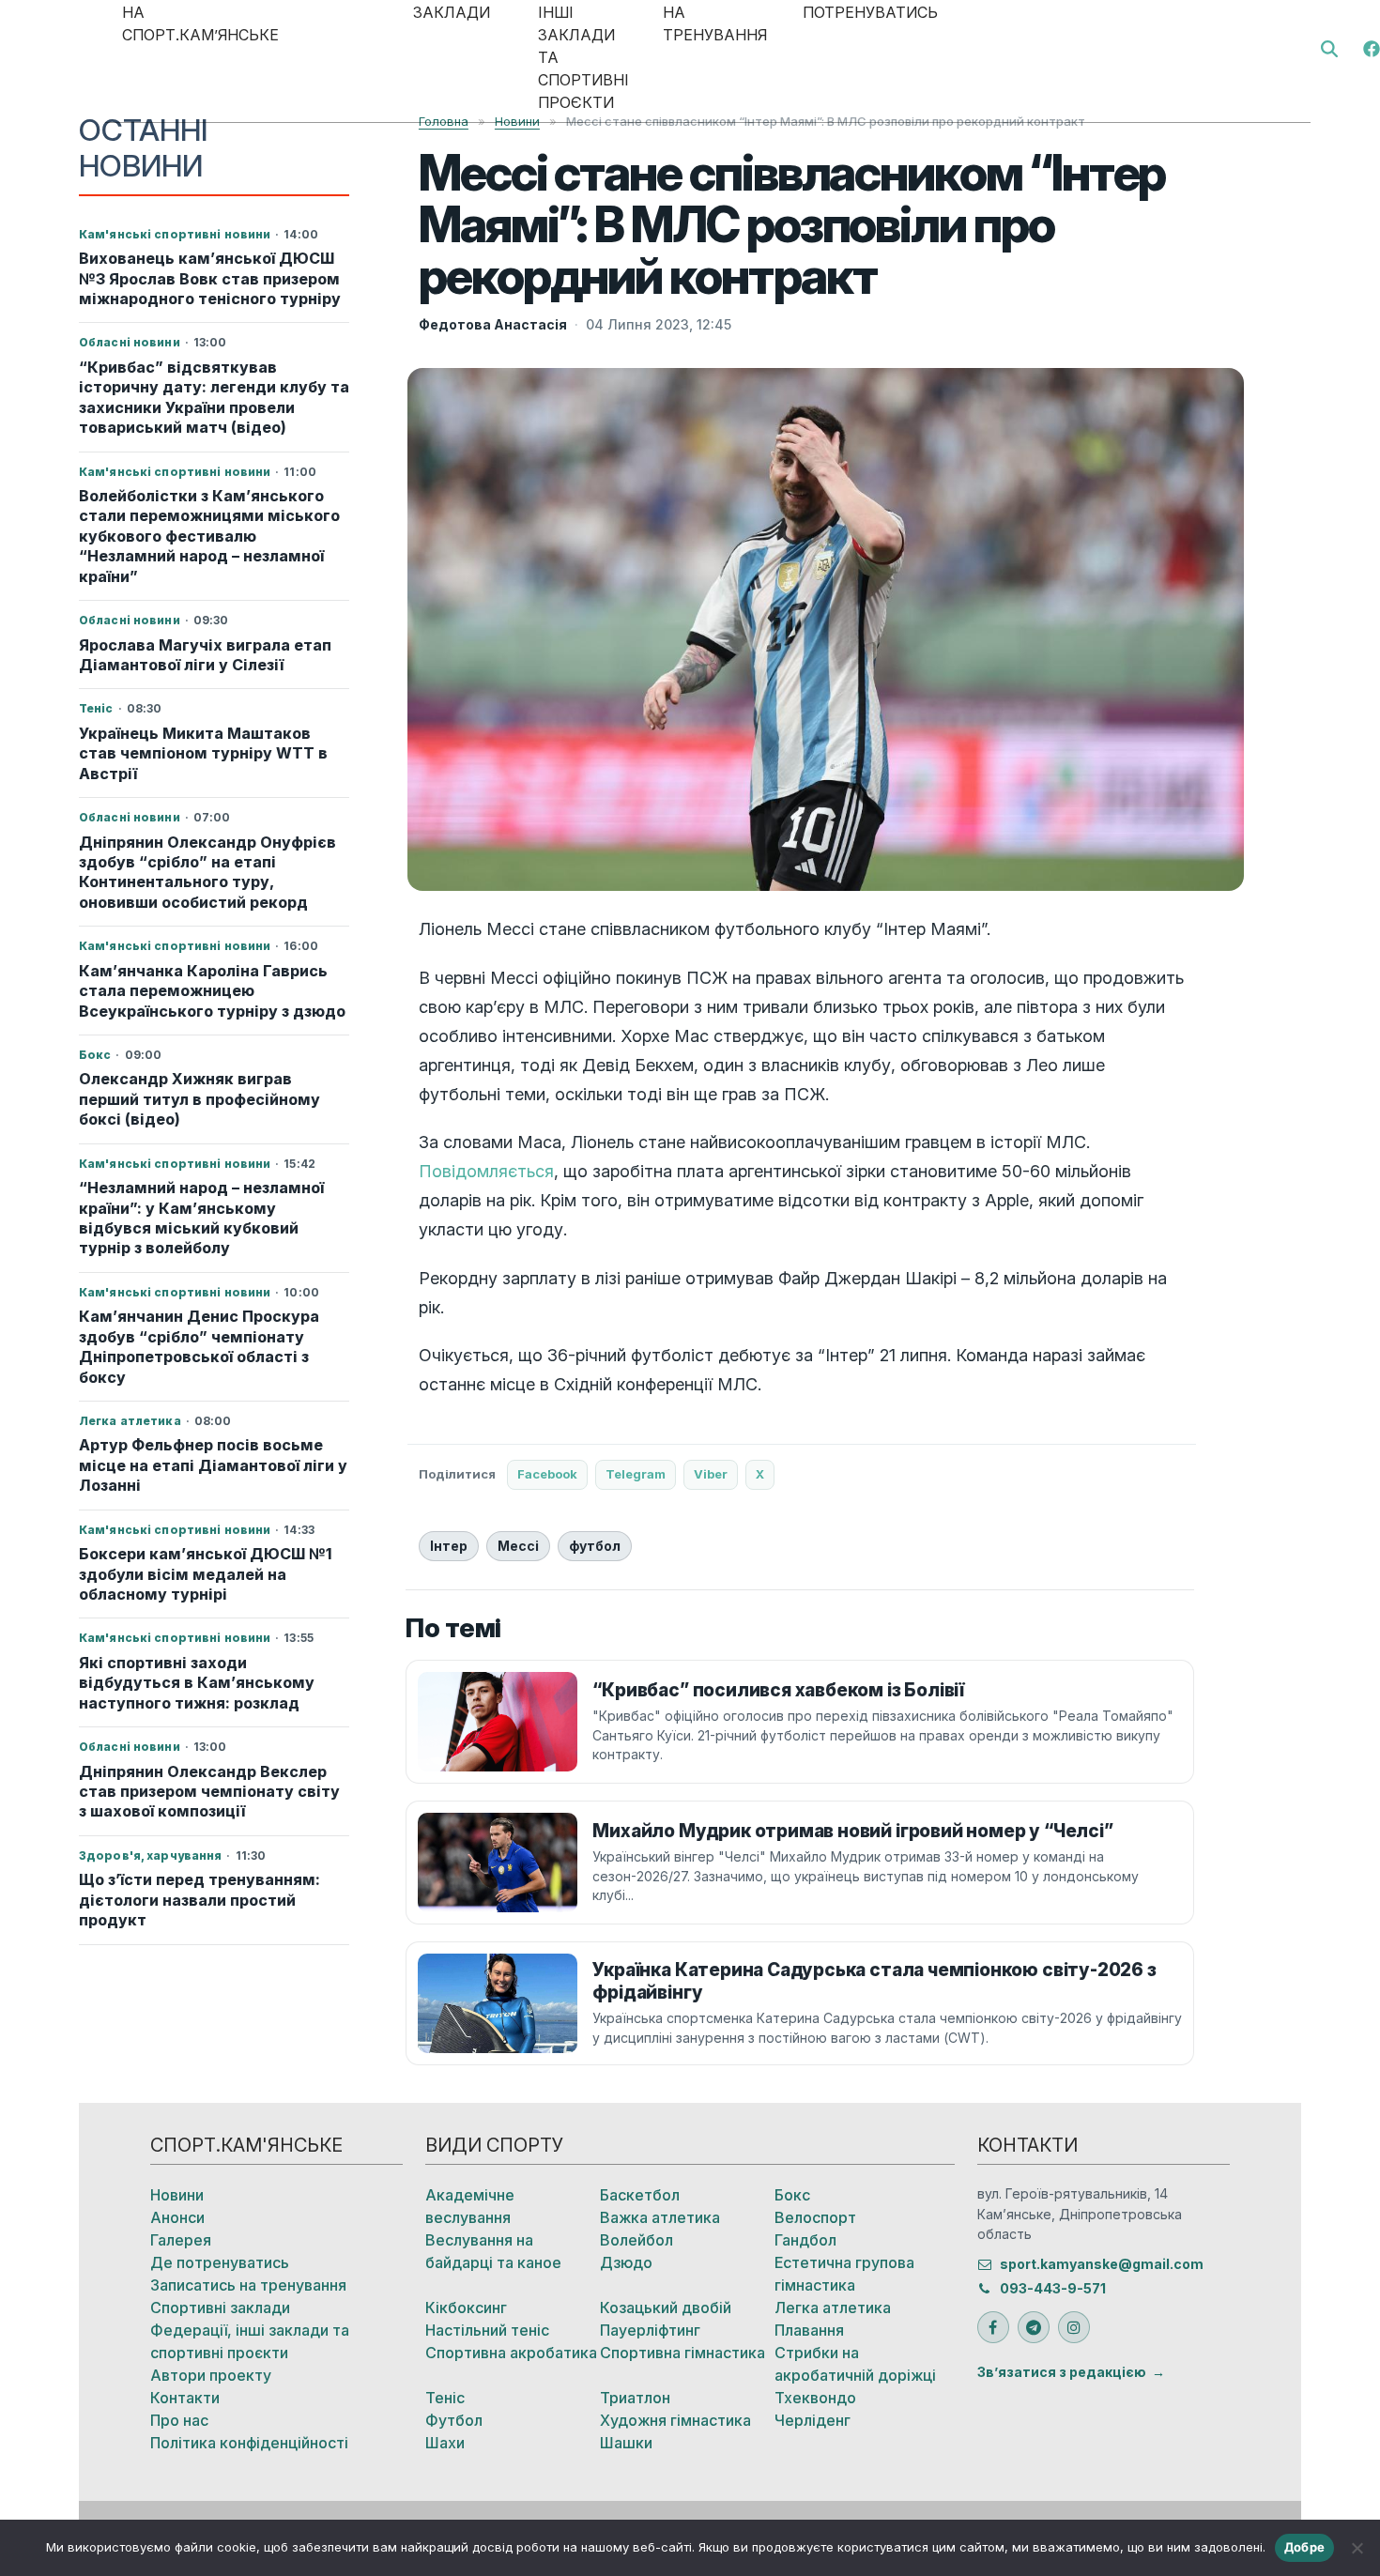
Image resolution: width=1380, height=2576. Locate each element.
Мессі (518, 1546)
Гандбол (805, 2240)
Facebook (547, 1474)
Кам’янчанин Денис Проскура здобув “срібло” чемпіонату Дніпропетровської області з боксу (199, 1346)
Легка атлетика (833, 2308)
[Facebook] (1372, 47)
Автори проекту (211, 2375)
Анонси (177, 2217)
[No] (1357, 2548)
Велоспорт (815, 2217)
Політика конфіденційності (249, 2443)
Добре (1304, 2547)
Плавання (809, 2330)
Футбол (454, 2420)
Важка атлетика (660, 2217)
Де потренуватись (220, 2262)
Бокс (792, 2195)
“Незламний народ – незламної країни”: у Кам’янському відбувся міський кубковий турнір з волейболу (201, 1218)
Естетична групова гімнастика (844, 2274)
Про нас (179, 2420)
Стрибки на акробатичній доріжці (855, 2364)
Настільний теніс (487, 2330)
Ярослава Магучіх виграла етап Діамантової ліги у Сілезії (205, 655)
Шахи (445, 2443)
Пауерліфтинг (650, 2330)
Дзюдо (626, 2262)
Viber (711, 1474)
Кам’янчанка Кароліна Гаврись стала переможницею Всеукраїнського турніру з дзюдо (212, 991)
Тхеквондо (815, 2398)
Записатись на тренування (248, 2285)
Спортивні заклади (220, 2308)
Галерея (181, 2240)
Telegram (636, 1474)
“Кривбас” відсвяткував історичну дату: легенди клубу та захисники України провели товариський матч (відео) (214, 397)
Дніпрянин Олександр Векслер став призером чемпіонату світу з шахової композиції (209, 1792)
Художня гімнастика (675, 2420)
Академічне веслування (470, 2206)
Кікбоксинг (466, 2308)
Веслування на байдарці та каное (493, 2251)
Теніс (445, 2398)
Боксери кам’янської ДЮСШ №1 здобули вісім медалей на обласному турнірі (206, 1574)
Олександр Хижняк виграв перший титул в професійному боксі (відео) (199, 1099)
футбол (595, 1546)
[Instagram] (1074, 2327)
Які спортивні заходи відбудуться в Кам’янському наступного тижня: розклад (197, 1683)
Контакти (185, 2398)
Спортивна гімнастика (682, 2353)
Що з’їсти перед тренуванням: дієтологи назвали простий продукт (199, 1900)
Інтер (449, 1546)
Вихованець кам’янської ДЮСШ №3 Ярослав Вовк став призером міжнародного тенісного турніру (210, 278)
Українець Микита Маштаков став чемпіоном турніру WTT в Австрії (203, 753)
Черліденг (813, 2420)
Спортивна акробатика (511, 2353)
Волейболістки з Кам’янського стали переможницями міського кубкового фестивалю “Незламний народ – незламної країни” (209, 536)
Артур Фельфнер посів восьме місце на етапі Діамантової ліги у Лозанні (213, 1465)
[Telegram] (1034, 2327)
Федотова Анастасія (493, 324)
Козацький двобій (666, 2308)
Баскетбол (640, 2195)
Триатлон (635, 2398)
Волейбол (636, 2240)
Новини (177, 2195)
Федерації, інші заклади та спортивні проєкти (250, 2341)
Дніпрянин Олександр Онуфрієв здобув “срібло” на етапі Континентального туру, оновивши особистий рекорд (207, 872)
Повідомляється (486, 1171)
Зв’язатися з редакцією (1062, 2372)
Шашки (626, 2443)
